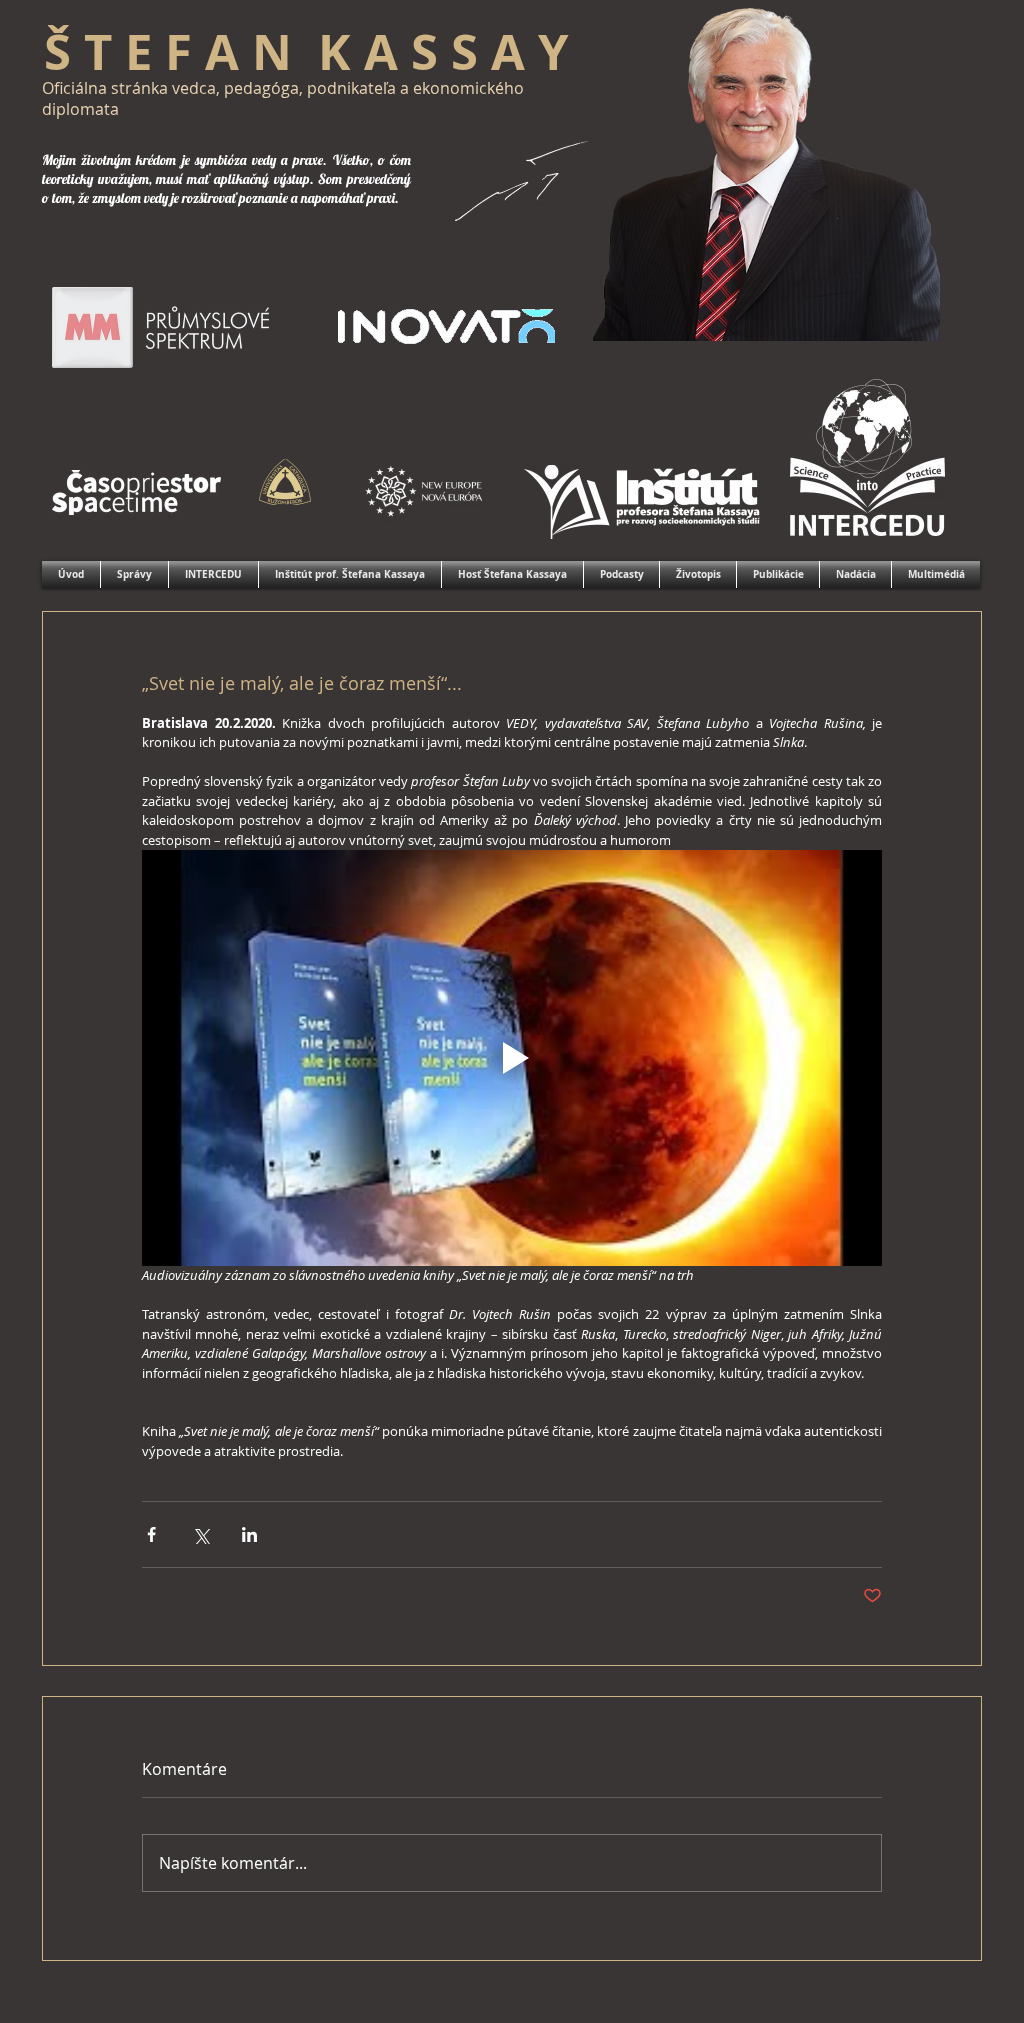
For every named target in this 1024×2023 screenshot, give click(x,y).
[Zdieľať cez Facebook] (151, 1534)
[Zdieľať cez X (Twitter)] (200, 1534)
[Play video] (512, 1058)
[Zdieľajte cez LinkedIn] (249, 1534)
